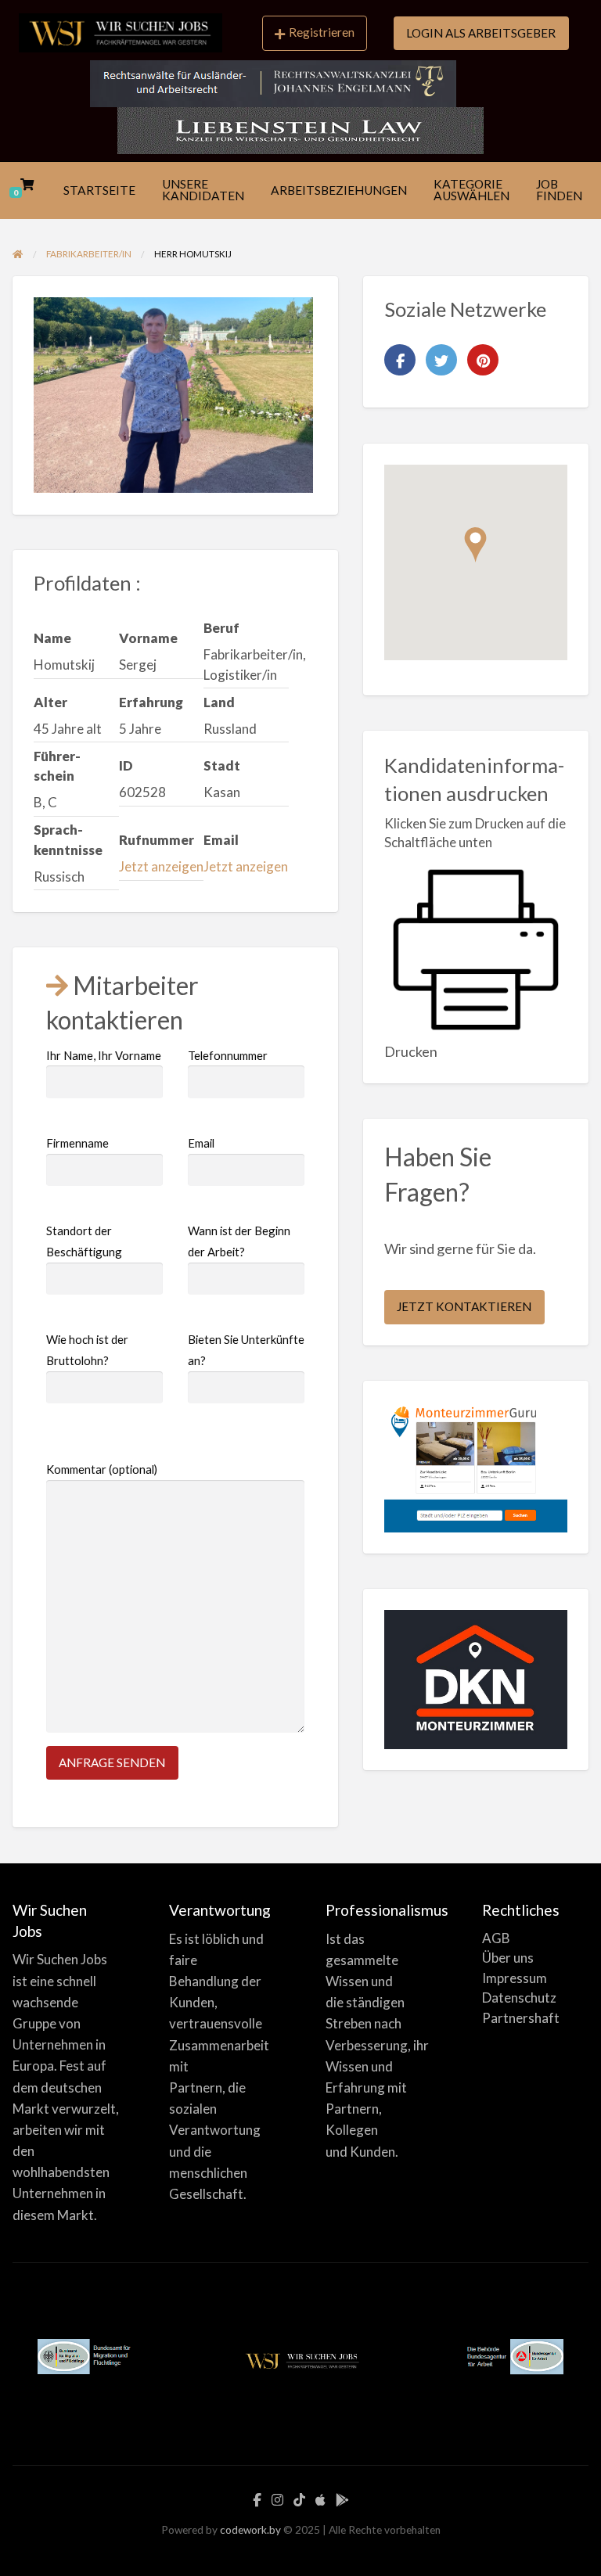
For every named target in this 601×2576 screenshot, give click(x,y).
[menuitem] (315, 34)
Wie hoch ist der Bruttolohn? (87, 1350)
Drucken (411, 1051)
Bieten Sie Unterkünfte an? (246, 1350)
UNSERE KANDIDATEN (203, 190)
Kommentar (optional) (102, 1469)
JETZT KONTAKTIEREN (464, 1306)
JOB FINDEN (559, 190)
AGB (496, 1938)
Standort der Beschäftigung (84, 1241)
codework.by (250, 2530)
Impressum (515, 1978)
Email (201, 1143)
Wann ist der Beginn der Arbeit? (239, 1241)
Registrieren (322, 32)
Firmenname (77, 1143)
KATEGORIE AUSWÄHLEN (471, 190)
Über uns (508, 1958)
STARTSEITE (99, 190)
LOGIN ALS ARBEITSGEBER (481, 33)
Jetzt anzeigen (161, 866)
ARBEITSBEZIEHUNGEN (339, 190)
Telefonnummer (228, 1055)
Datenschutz (519, 1998)
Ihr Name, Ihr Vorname (104, 1055)
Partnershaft (521, 2018)
